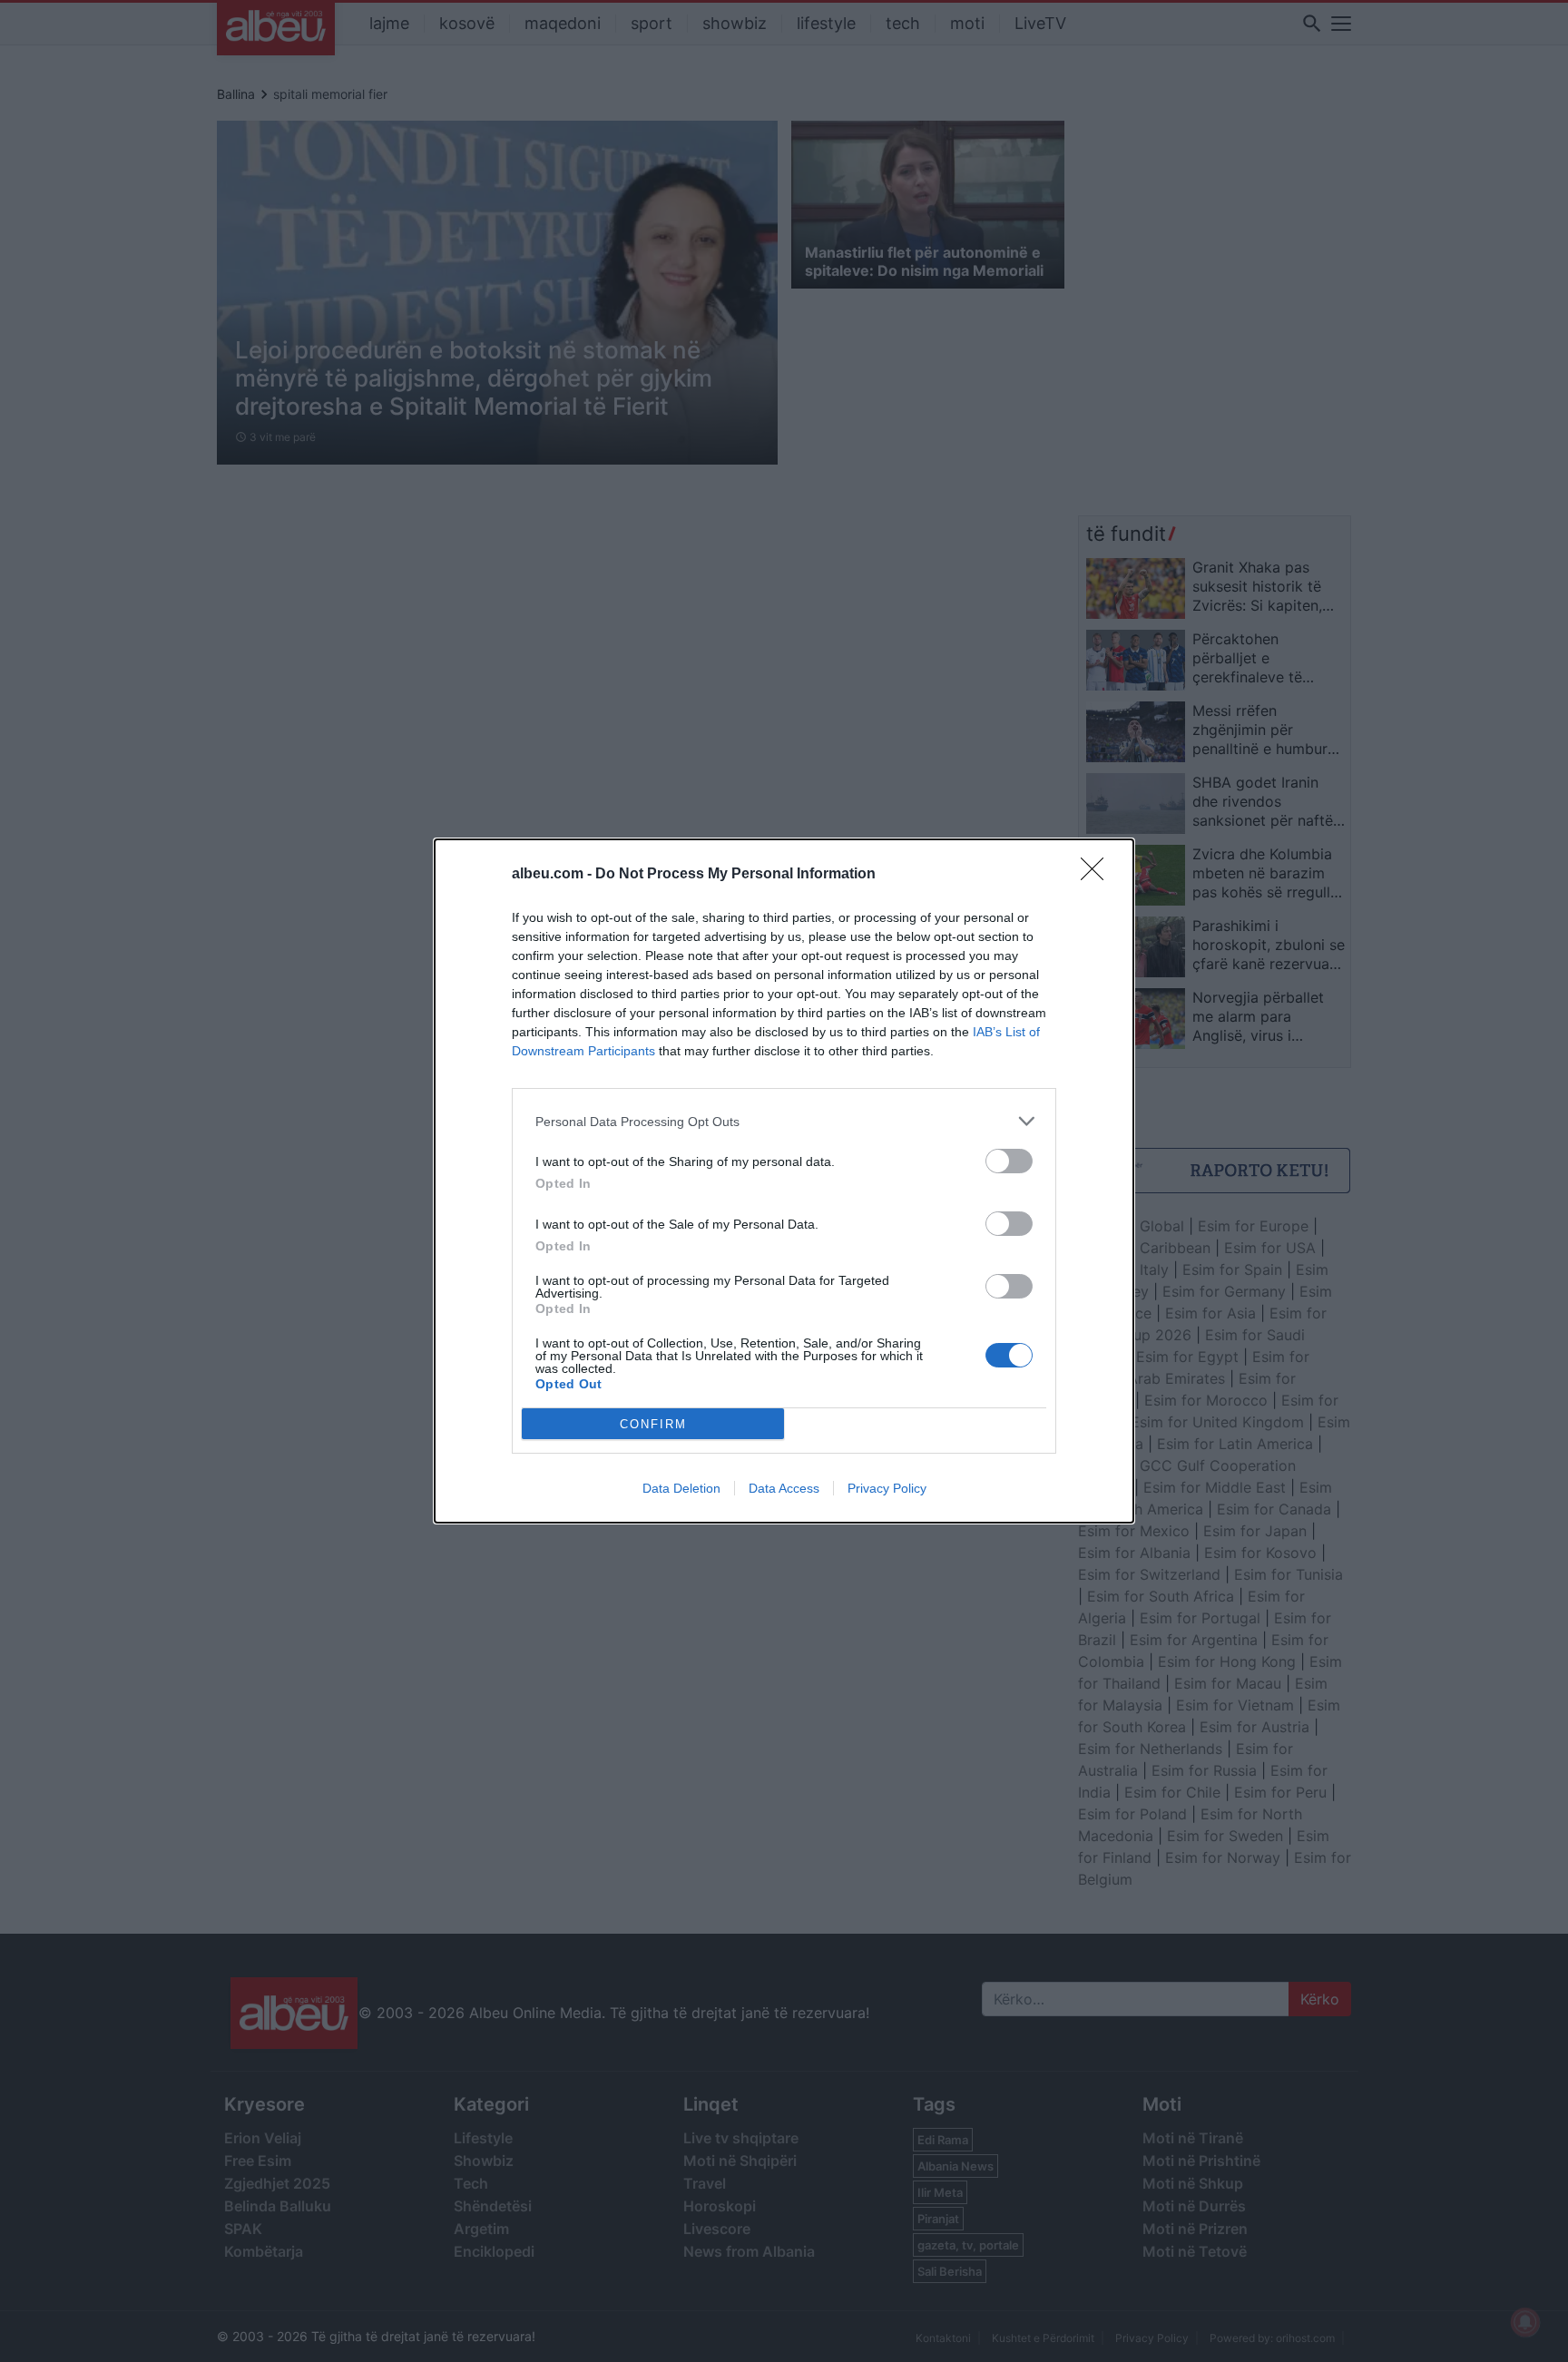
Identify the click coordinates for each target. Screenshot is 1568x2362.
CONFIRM (653, 1424)
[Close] (1098, 875)
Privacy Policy (887, 1488)
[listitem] (784, 1121)
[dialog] (784, 1181)
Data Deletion (681, 1488)
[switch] (1009, 1161)
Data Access (784, 1488)
